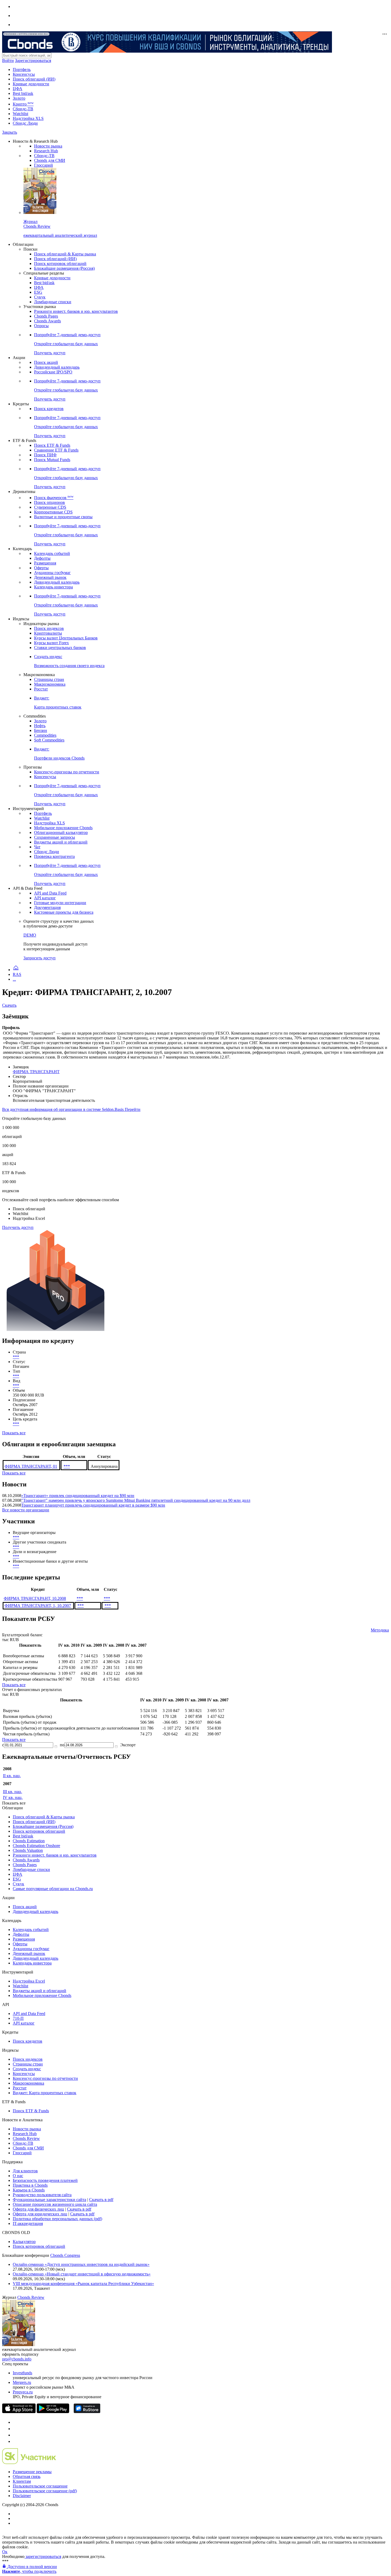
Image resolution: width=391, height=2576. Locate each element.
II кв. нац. (12, 1776)
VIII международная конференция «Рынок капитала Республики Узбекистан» (83, 2284)
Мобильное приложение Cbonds (63, 828)
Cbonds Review (26, 2138)
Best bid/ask (23, 93)
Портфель (22, 69)
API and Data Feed (50, 893)
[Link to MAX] (15, 2441)
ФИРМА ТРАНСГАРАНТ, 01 (31, 1466)
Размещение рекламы (32, 2472)
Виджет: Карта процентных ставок (45, 2093)
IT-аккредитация (28, 2223)
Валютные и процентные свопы (63, 517)
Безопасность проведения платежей (45, 2180)
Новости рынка (48, 146)
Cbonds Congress (65, 2255)
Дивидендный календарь (57, 367)
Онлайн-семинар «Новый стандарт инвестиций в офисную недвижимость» (82, 2274)
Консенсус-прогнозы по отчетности (67, 772)
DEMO (30, 935)
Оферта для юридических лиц (40, 2214)
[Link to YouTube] (15, 2429)
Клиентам (22, 2481)
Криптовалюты (48, 633)
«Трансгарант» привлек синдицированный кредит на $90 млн (78, 1496)
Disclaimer (22, 2496)
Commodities (45, 735)
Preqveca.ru (23, 2392)
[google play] (53, 2412)
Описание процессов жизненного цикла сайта (55, 2204)
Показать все (14, 1433)
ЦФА (18, 89)
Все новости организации (26, 1510)
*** (16, 1357)
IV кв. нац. (13, 1797)
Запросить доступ (39, 958)
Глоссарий (43, 165)
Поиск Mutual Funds (52, 460)
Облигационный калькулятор (61, 832)
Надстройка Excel (29, 1981)
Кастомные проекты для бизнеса (64, 912)
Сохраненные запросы (55, 837)
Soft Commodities (49, 740)
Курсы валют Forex (51, 643)
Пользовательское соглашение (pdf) (45, 2491)
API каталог (45, 898)
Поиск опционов (49, 502)
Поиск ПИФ (45, 455)
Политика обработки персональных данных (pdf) (57, 2219)
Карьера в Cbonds (29, 2190)
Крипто (23, 104)
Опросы (41, 326)
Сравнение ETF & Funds (56, 450)
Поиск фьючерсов (54, 498)
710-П (18, 2018)
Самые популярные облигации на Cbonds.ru (53, 1889)
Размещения (45, 563)
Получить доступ (18, 1227)
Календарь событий (52, 553)
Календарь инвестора (53, 587)
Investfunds (22, 2373)
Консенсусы (24, 74)
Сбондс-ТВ (23, 109)
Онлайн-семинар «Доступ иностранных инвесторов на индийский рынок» (81, 2264)
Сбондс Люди (25, 123)
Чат (37, 847)
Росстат (41, 689)
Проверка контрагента (54, 856)
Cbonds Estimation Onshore (36, 1846)
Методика (380, 1630)
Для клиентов (25, 2171)
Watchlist (20, 114)
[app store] (19, 2412)
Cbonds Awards (47, 321)
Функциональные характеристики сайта (49, 2200)
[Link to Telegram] (15, 2422)
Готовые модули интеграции (60, 903)
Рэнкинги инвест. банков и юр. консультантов (76, 311)
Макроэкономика (50, 684)
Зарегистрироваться (33, 60)
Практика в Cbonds (30, 2185)
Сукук (40, 297)
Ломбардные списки (53, 302)
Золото (19, 98)
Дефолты (42, 558)
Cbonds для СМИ (50, 160)
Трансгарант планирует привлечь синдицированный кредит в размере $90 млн (93, 1505)
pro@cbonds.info (17, 2359)
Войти (8, 60)
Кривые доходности (31, 84)
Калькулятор (24, 2242)
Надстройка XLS (28, 118)
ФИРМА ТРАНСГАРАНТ (36, 1072)
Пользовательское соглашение (40, 2486)
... (14, 979)
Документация (47, 907)
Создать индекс (27, 2069)
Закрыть (10, 132)
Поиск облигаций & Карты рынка (65, 254)
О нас (18, 2176)
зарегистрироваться (43, 2556)
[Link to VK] (15, 2435)
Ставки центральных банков (60, 648)
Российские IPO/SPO (53, 372)
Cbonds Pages (46, 316)
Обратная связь (27, 2476)
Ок (5, 2552)
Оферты (41, 568)
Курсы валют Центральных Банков (66, 638)
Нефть (40, 726)
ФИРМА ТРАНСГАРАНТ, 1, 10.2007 (38, 1606)
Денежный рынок (50, 577)
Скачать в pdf (101, 2200)
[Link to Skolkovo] (29, 2463)
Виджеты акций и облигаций (61, 842)
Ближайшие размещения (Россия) (64, 268)
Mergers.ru (22, 2382)
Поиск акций (46, 362)
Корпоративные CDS (53, 512)
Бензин (41, 730)
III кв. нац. (13, 1792)
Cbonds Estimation (29, 1841)
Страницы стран (49, 679)
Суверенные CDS (50, 507)
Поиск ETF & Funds (52, 445)
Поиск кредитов (49, 409)
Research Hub (46, 151)
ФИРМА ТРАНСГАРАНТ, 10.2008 (35, 1598)
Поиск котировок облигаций (60, 263)
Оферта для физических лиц (38, 2209)
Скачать (9, 1005)
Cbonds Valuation (28, 1850)
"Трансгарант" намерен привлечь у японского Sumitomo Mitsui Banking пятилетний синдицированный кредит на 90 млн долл (136, 1500)
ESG (38, 292)
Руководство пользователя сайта (42, 2195)
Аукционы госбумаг (52, 573)
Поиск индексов (49, 628)
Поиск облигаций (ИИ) (34, 79)
